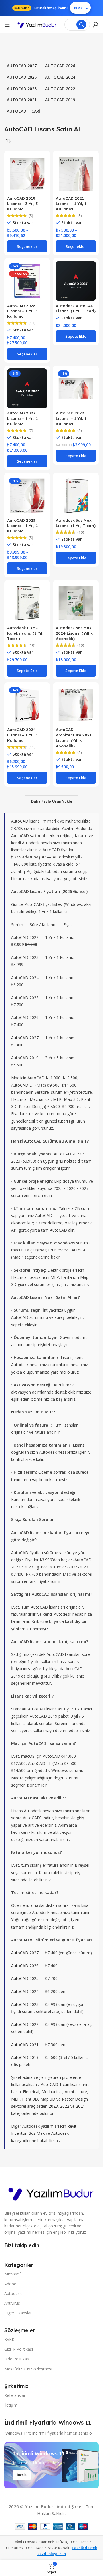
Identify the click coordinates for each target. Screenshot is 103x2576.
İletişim (11, 2405)
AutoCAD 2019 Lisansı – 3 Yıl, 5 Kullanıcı (22, 203)
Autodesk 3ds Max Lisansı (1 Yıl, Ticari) (76, 523)
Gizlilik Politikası (19, 2349)
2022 (65, 2106)
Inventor (19, 2133)
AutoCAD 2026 (25, 1966)
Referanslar (15, 2395)
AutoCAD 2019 (25, 2057)
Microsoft (13, 2274)
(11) (32, 747)
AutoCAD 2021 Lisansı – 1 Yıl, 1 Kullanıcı (71, 203)
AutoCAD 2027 (25, 1038)
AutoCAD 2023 (25, 2004)
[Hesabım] (96, 25)
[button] (76, 336)
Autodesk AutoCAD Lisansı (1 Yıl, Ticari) (76, 308)
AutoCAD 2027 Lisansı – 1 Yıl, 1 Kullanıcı (22, 418)
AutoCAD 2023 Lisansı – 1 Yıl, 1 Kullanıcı (22, 525)
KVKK (9, 2339)
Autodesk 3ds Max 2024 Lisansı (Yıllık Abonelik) (74, 633)
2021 (80, 2106)
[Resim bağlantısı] (51, 2192)
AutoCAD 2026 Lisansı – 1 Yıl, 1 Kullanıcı (22, 311)
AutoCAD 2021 (25, 2045)
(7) (31, 431)
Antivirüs (12, 2303)
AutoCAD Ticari (55, 2084)
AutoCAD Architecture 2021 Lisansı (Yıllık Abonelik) (74, 738)
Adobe (10, 2284)
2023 (53, 2106)
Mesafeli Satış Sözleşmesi (28, 2369)
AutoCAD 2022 (25, 2024)
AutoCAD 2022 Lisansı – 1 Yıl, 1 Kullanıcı (71, 418)
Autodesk (60, 2133)
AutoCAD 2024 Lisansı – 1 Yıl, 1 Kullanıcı (22, 735)
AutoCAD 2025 (25, 1978)
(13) (32, 323)
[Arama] (81, 25)
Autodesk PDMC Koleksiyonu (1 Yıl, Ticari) (25, 633)
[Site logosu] (37, 25)
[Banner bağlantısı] (51, 2465)
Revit (72, 2126)
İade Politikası (17, 2359)
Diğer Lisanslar (18, 2313)
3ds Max (37, 2133)
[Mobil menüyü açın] (7, 25)
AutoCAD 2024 (25, 1991)
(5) (31, 216)
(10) (81, 532)
